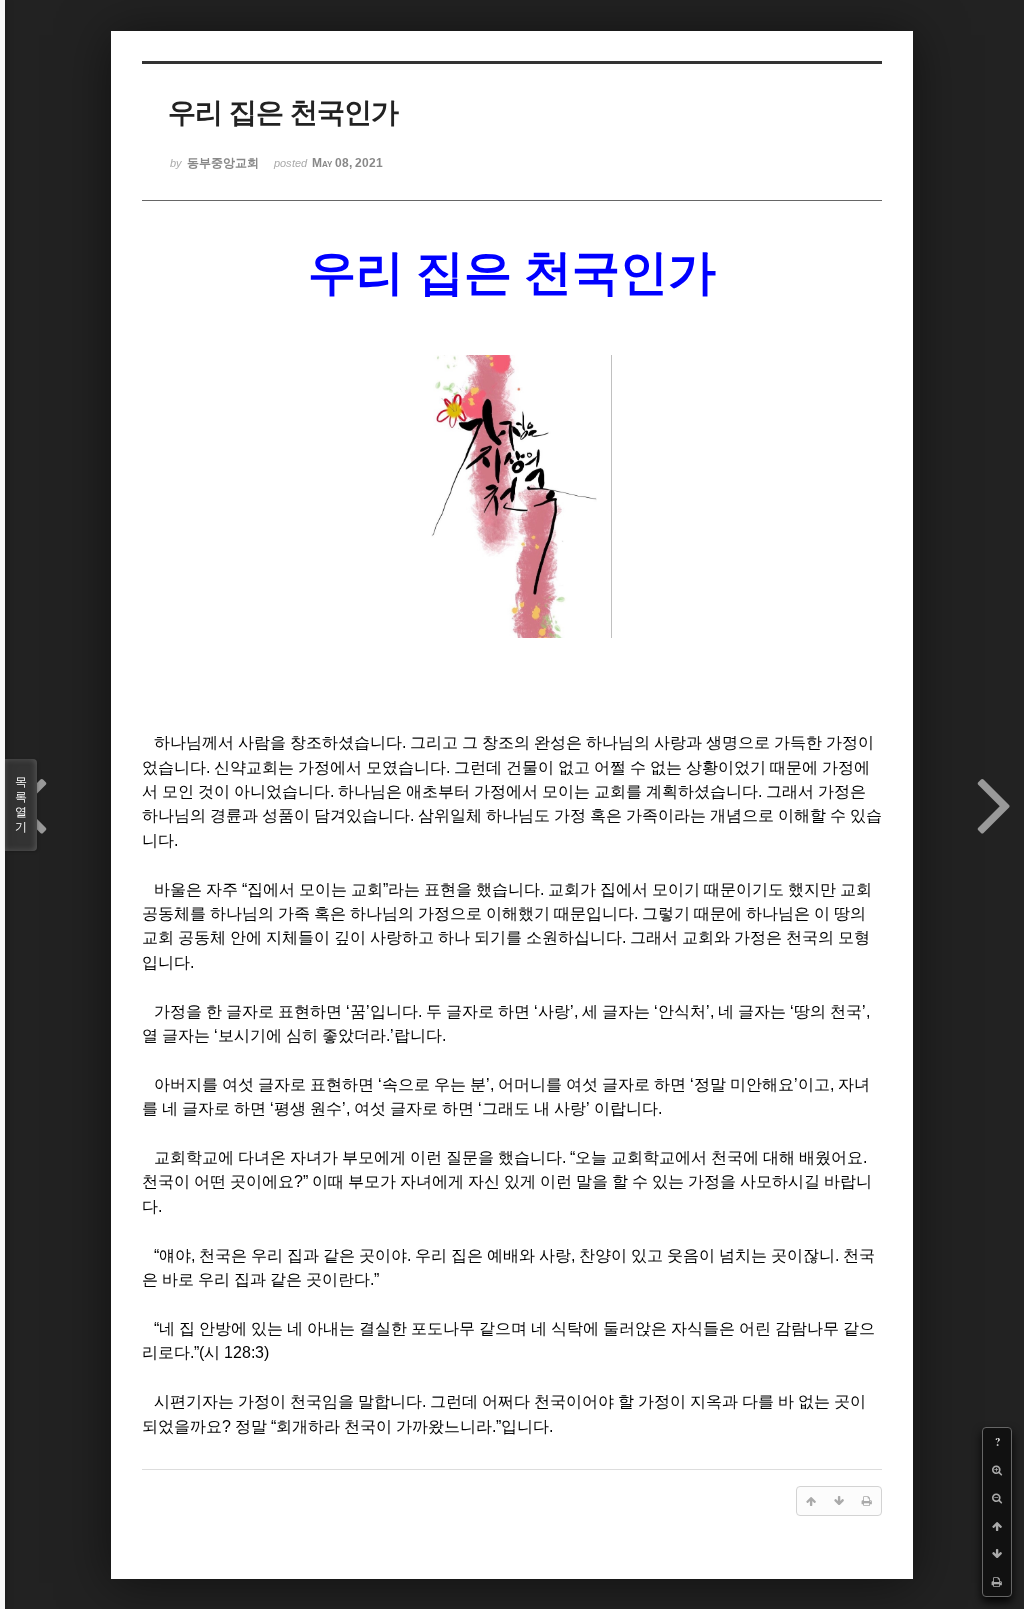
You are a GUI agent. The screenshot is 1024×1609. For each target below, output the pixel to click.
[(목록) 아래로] (997, 1554)
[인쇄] (997, 1582)
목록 (21, 804)
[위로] (997, 1526)
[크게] (997, 1470)
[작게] (997, 1498)
